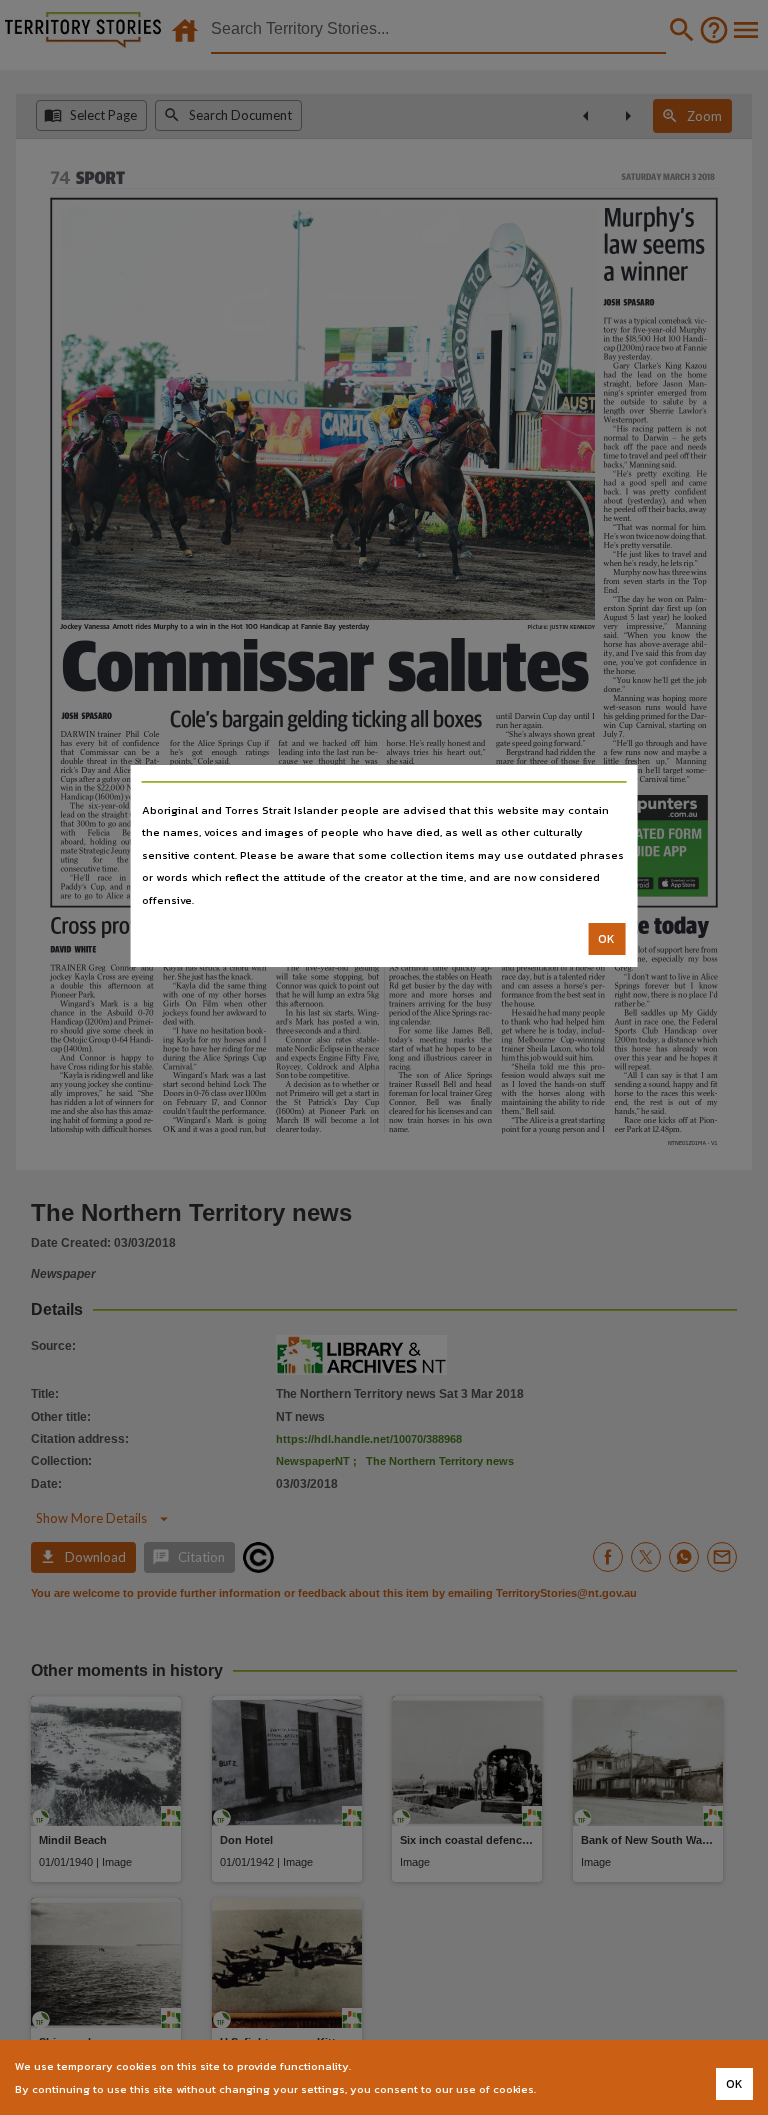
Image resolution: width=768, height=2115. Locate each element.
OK (606, 939)
